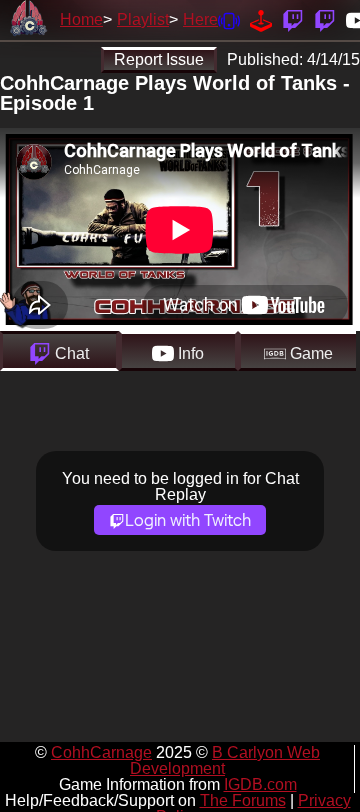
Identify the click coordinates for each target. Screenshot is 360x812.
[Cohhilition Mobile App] (229, 19)
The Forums (243, 800)
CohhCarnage (101, 752)
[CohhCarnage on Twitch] (293, 19)
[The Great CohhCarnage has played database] (261, 19)
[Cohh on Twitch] (325, 19)
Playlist (143, 19)
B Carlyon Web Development (225, 760)
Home (81, 19)
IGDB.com (260, 784)
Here (200, 19)
